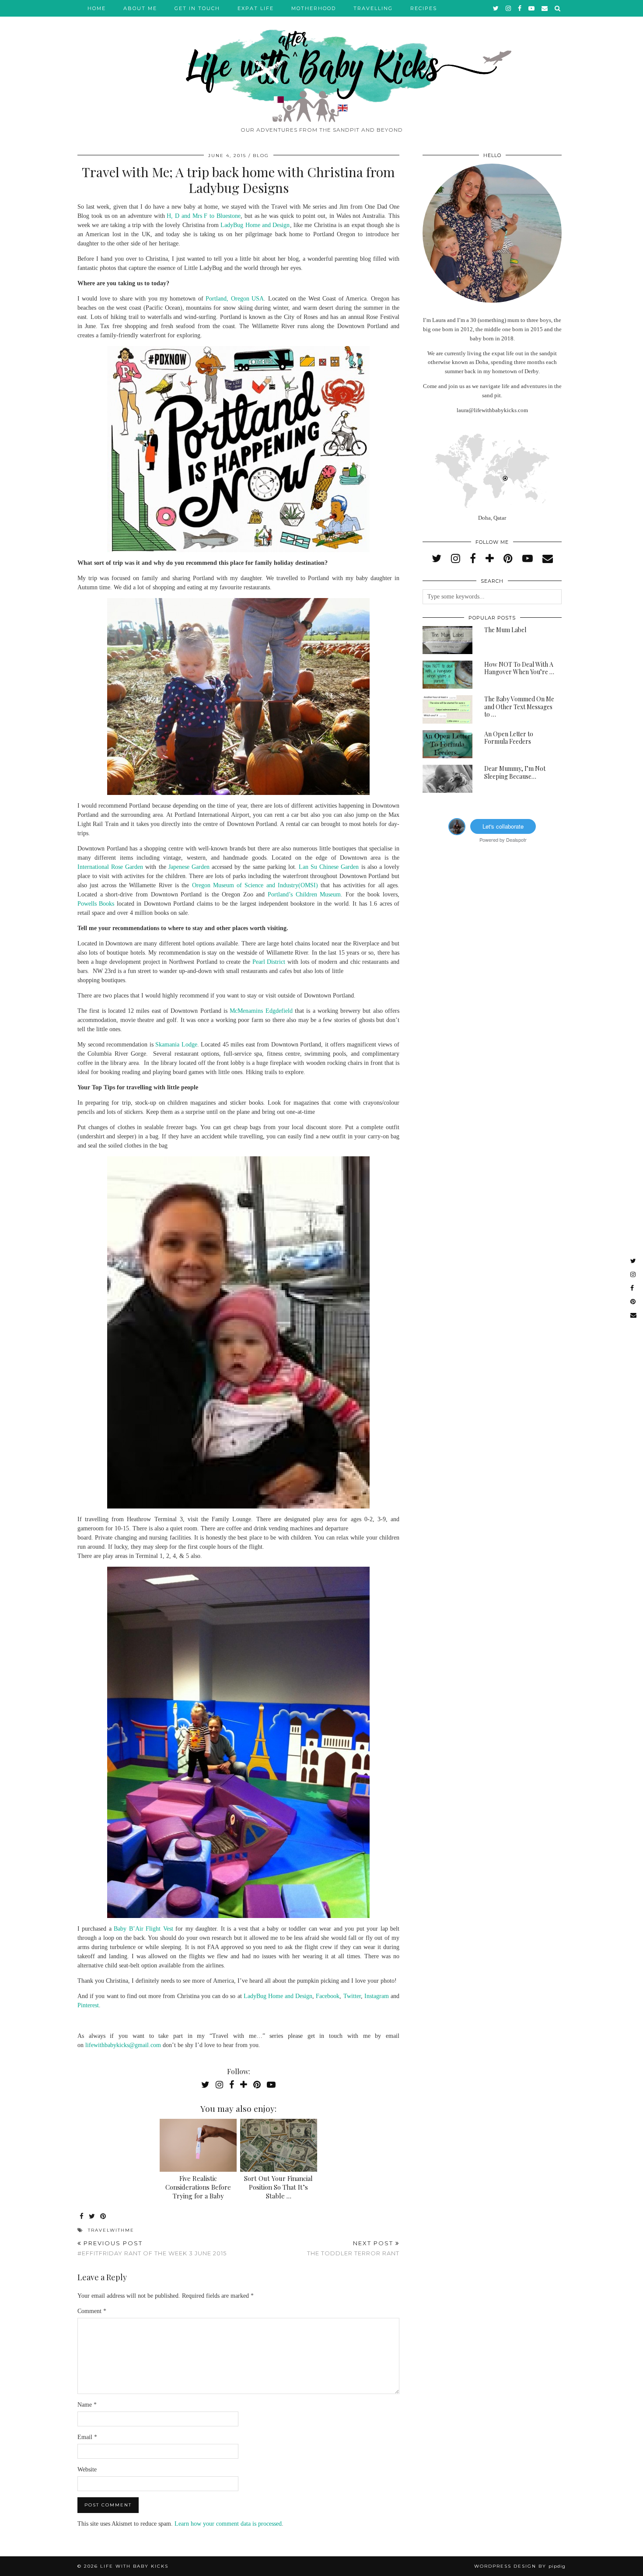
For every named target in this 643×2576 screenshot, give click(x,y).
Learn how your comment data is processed (228, 2524)
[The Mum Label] (447, 640)
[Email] (545, 8)
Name (87, 2405)
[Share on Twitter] (92, 2217)
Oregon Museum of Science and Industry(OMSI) (255, 885)
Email (87, 2437)
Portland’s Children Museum (304, 894)
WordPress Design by (520, 2566)
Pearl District (269, 962)
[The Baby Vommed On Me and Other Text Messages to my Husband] (447, 709)
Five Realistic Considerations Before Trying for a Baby (198, 2187)
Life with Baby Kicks (134, 2566)
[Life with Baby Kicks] (321, 61)
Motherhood (314, 8)
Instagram (377, 1996)
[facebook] (520, 8)
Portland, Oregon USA (235, 299)
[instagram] (509, 8)
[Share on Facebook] (82, 2217)
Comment (92, 2311)
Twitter (352, 1996)
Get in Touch (197, 8)
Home (97, 8)
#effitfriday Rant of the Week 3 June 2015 (152, 2248)
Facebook (328, 1996)
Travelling (373, 8)
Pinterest (88, 2005)
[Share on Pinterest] (103, 2217)
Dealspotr (516, 840)
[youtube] (532, 8)
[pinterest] (508, 559)
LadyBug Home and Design (255, 225)
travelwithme (111, 2230)
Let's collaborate (503, 826)
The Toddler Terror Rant (353, 2248)
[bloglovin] (490, 559)
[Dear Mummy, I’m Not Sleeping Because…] (447, 779)
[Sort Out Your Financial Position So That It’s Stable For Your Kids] (279, 2145)
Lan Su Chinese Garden (329, 867)
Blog (261, 156)
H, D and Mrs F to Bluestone (204, 216)
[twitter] (496, 8)
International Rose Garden (110, 867)
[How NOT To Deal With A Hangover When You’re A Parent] (447, 675)
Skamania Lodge (176, 1045)
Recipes (424, 8)
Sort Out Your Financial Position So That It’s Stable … (278, 2187)
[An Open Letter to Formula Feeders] (447, 744)
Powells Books (96, 904)
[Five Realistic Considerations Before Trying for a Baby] (198, 2145)
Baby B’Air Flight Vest (143, 1929)
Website (87, 2469)
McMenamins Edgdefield (261, 1011)
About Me (140, 8)
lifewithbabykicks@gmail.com (123, 2045)
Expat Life (256, 8)
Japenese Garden (189, 867)
